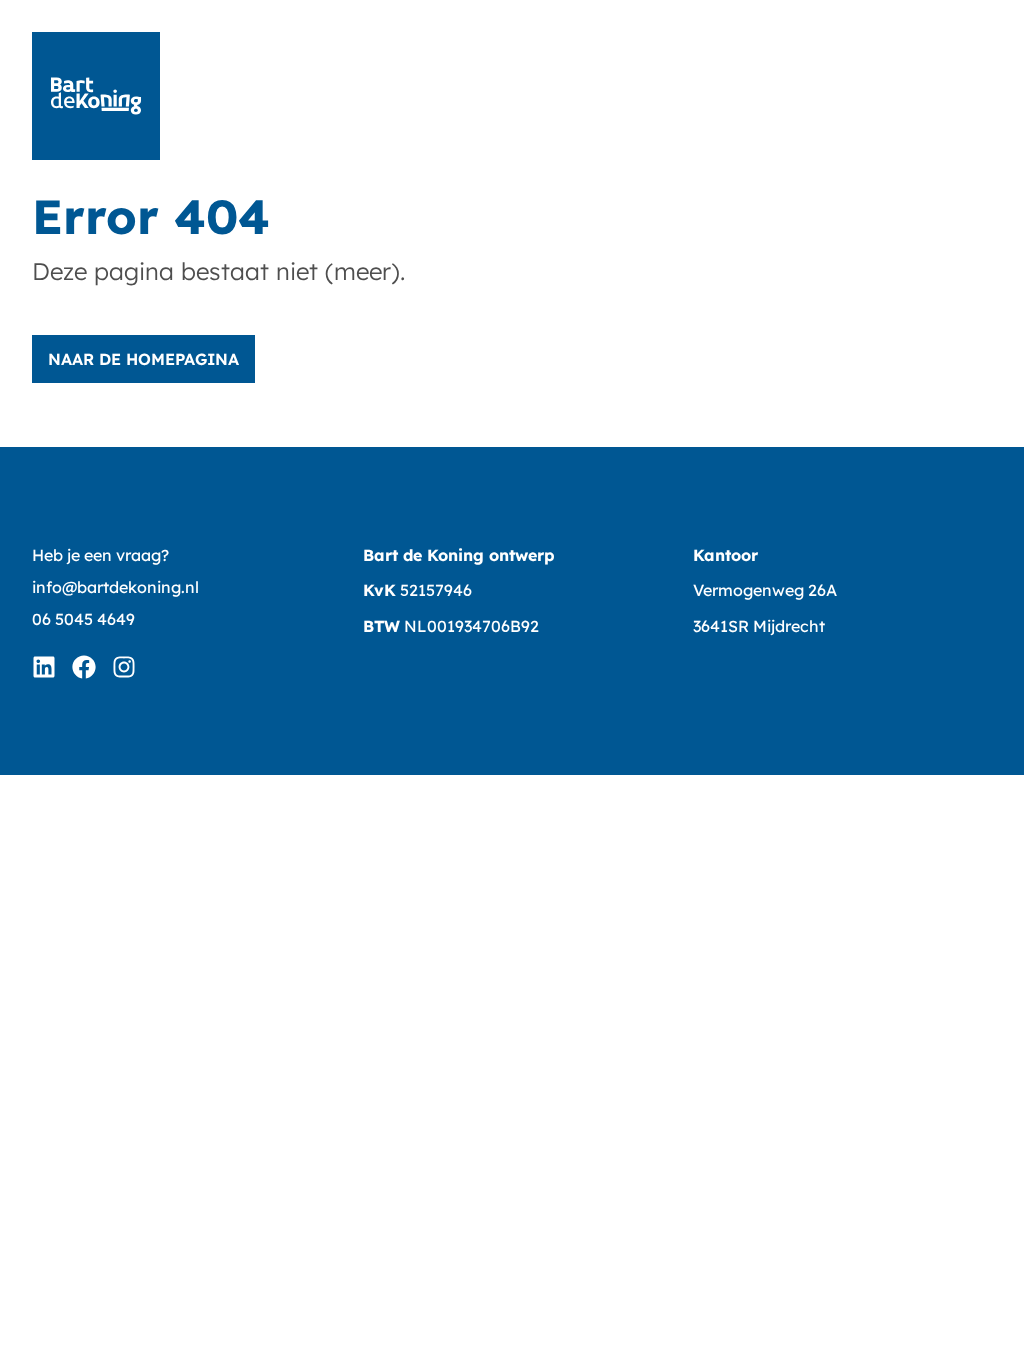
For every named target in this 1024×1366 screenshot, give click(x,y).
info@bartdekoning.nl (115, 587)
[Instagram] (124, 667)
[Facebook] (84, 667)
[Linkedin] (44, 667)
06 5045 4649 (83, 619)
